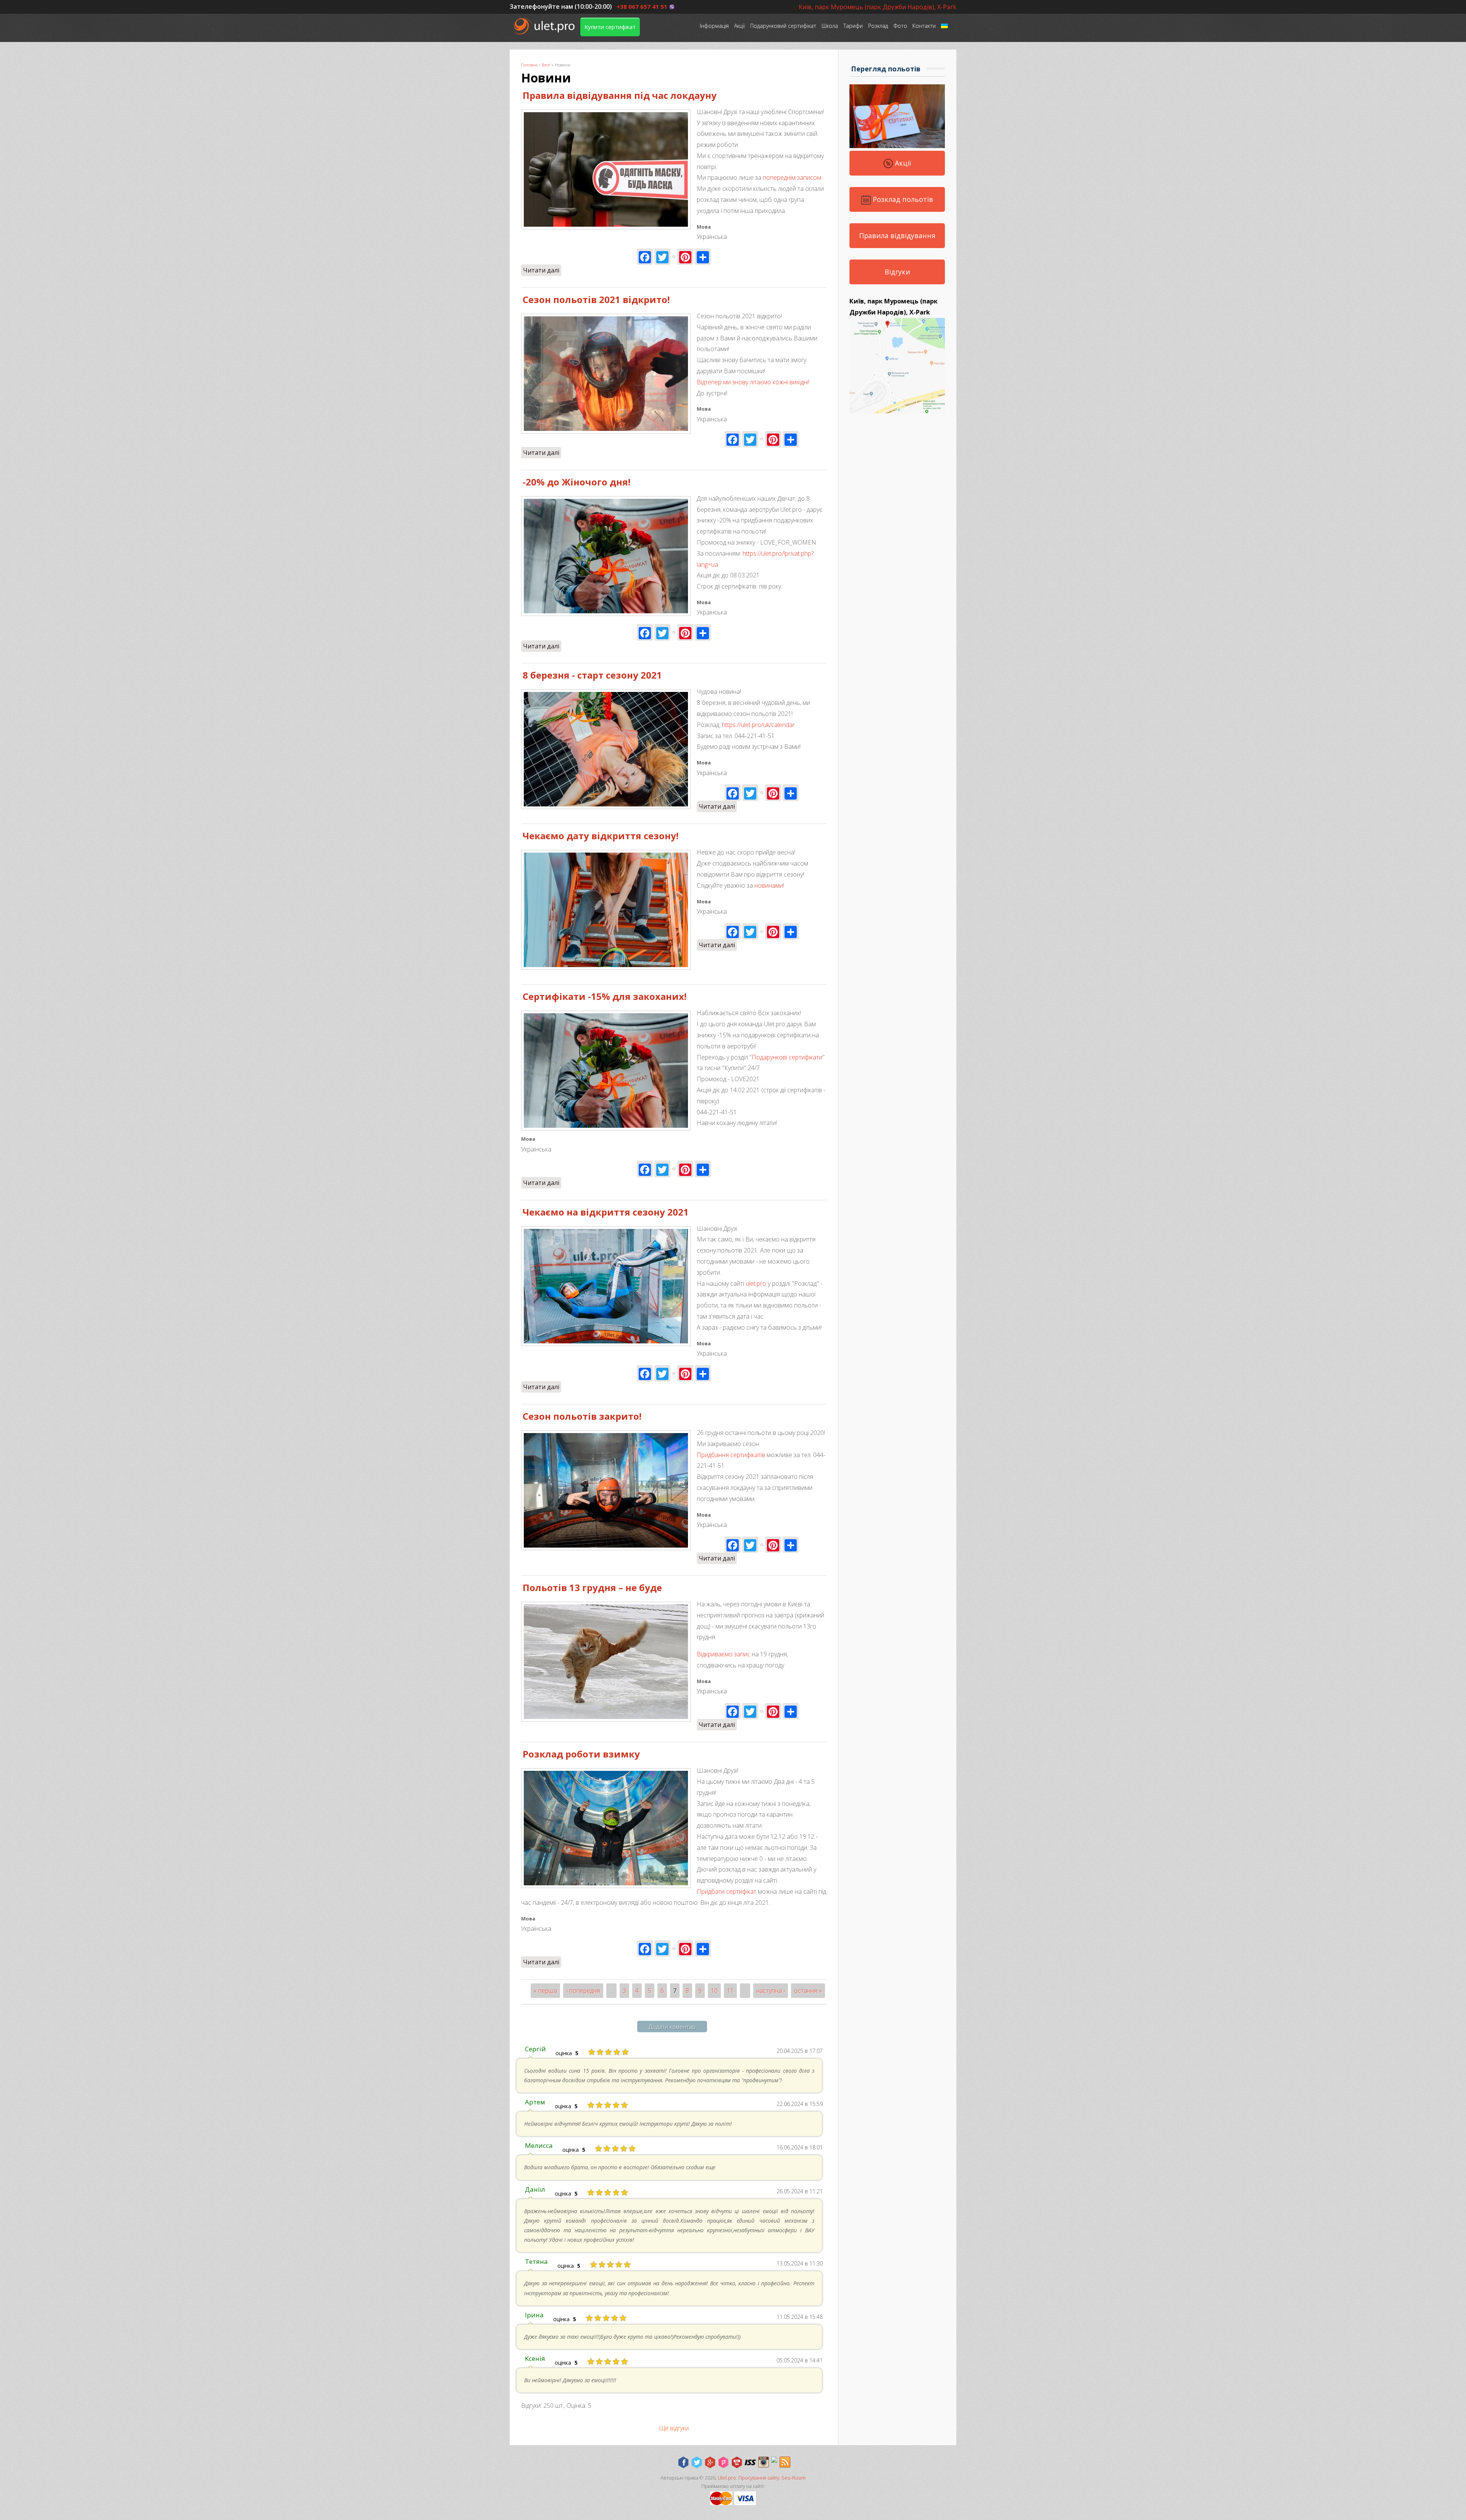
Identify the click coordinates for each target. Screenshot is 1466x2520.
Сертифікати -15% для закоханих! (605, 996)
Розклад (878, 26)
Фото (900, 26)
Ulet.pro (727, 2478)
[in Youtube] (737, 2462)
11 (730, 1991)
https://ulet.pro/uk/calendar (758, 725)
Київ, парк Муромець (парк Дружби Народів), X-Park (878, 7)
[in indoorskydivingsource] (750, 2462)
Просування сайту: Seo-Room (772, 2478)
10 (714, 1991)
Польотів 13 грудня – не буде (592, 1587)
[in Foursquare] (723, 2462)
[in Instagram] (764, 2462)
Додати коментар (672, 2027)
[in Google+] (710, 2462)
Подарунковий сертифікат (783, 26)
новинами (769, 885)
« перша (545, 1991)
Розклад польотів (902, 199)
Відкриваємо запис (723, 1654)
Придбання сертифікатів (731, 1455)
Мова (528, 1139)
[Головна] (545, 26)
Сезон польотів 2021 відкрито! (596, 299)
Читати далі (542, 270)
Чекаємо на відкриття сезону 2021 (606, 1212)
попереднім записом (792, 177)
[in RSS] (785, 2462)
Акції (739, 26)
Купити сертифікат (610, 27)
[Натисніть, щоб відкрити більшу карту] (897, 411)
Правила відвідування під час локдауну (620, 95)
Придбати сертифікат (727, 1891)
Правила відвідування (897, 235)
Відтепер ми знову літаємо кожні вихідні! (753, 382)
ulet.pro (756, 1283)
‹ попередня (583, 1991)
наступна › (771, 1991)
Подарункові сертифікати (787, 1057)
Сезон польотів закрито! (582, 1416)
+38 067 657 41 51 (642, 6)
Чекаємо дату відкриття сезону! (601, 836)
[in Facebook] (683, 2462)
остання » (808, 1991)
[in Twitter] (697, 2462)
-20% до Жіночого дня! (576, 482)
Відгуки (897, 272)
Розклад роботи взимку (581, 1754)
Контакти (924, 26)
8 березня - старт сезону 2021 (592, 675)
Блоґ (546, 65)
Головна (529, 65)
